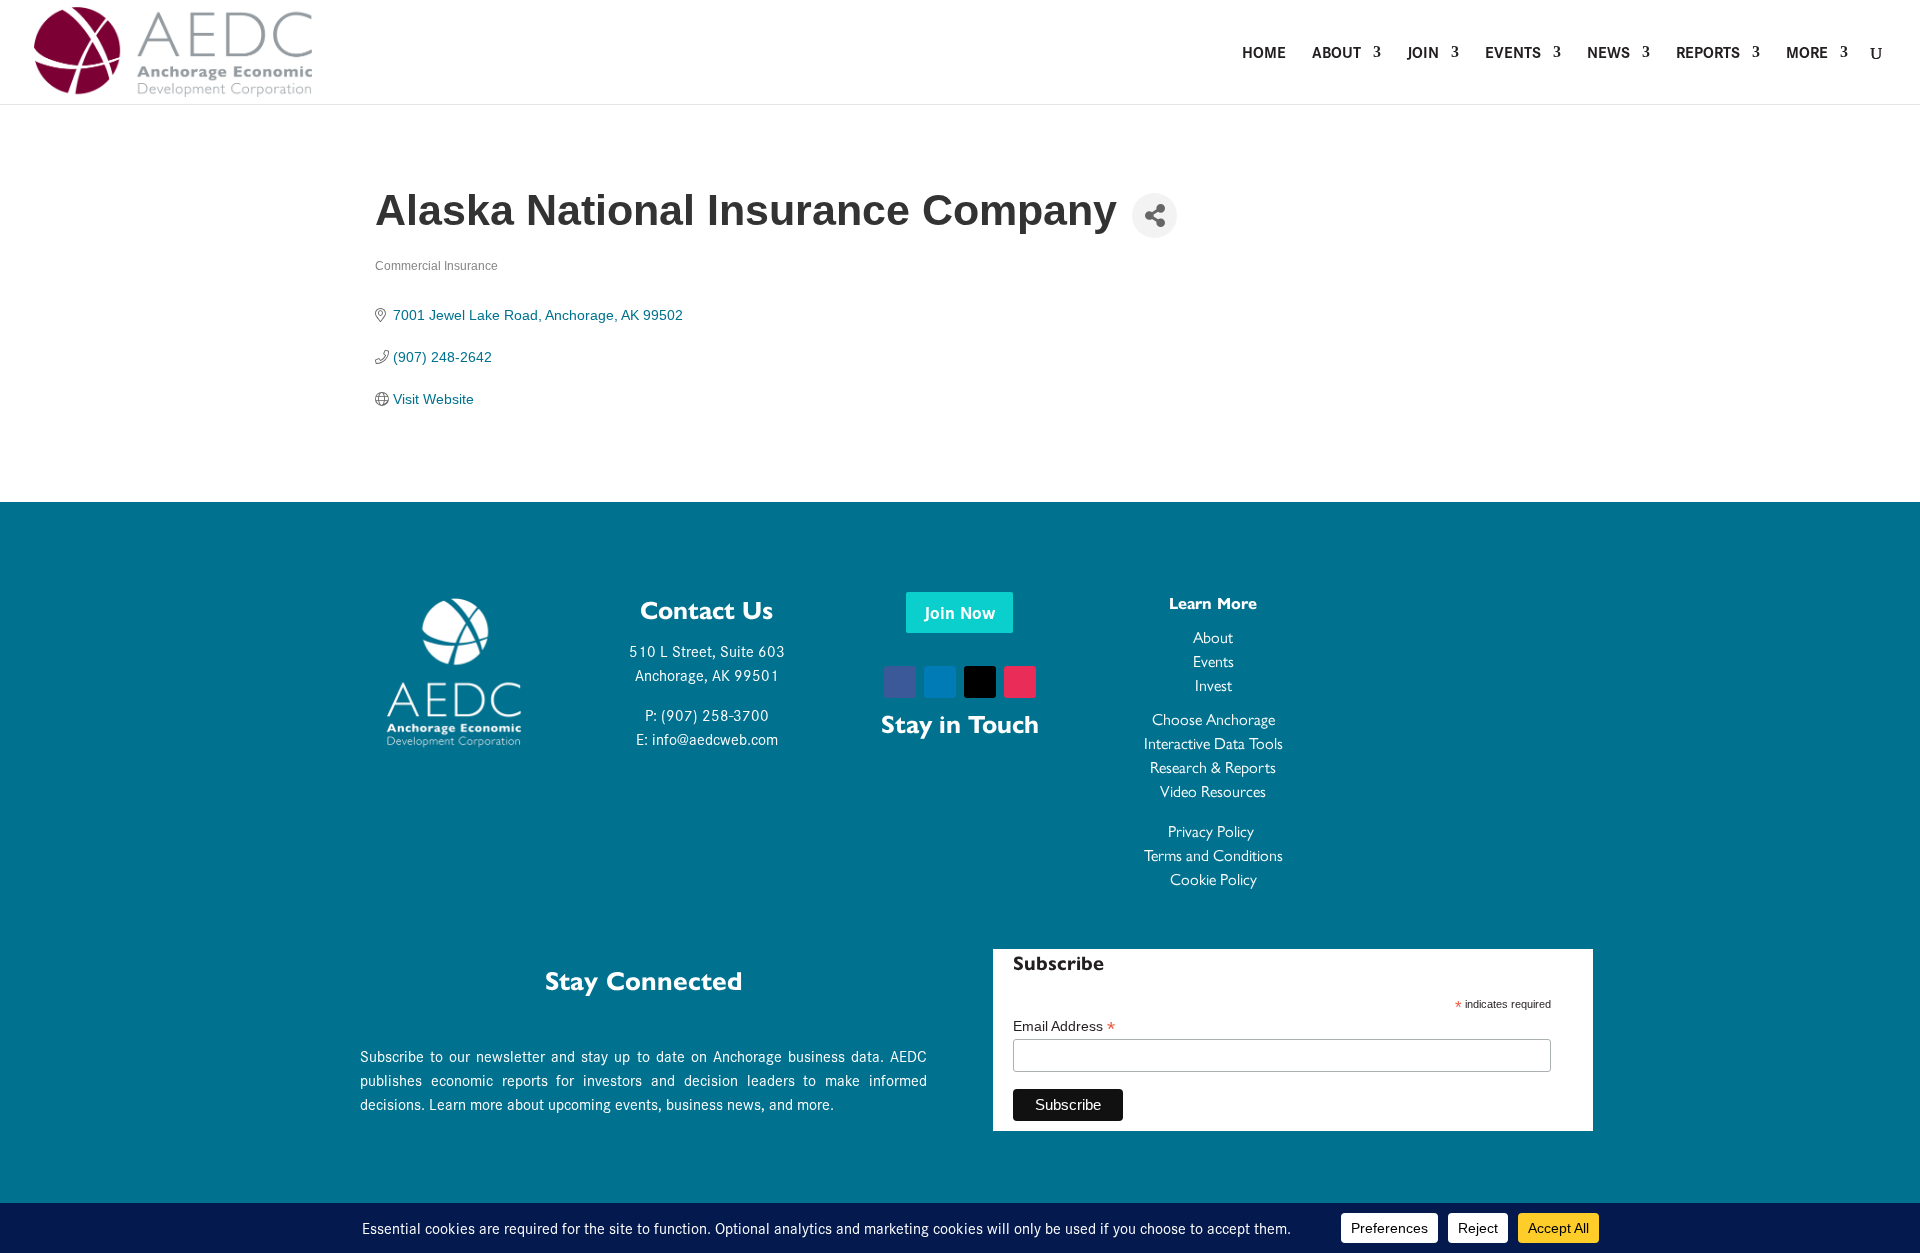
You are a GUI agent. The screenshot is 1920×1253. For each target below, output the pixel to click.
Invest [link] (1213, 685)
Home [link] (1264, 54)
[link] (173, 49)
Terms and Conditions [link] (1213, 855)
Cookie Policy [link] (1213, 879)
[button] (900, 682)
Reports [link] (1708, 54)
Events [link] (1513, 54)
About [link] (1336, 54)
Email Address (1064, 1026)
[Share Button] (1154, 215)
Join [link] (1423, 54)
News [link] (1608, 54)
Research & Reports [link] (1213, 767)
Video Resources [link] (1213, 791)
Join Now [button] (959, 611)
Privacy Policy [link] (1213, 831)
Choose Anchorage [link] (1213, 719)
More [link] (1807, 54)
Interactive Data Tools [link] (1213, 743)
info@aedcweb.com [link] (715, 738)
